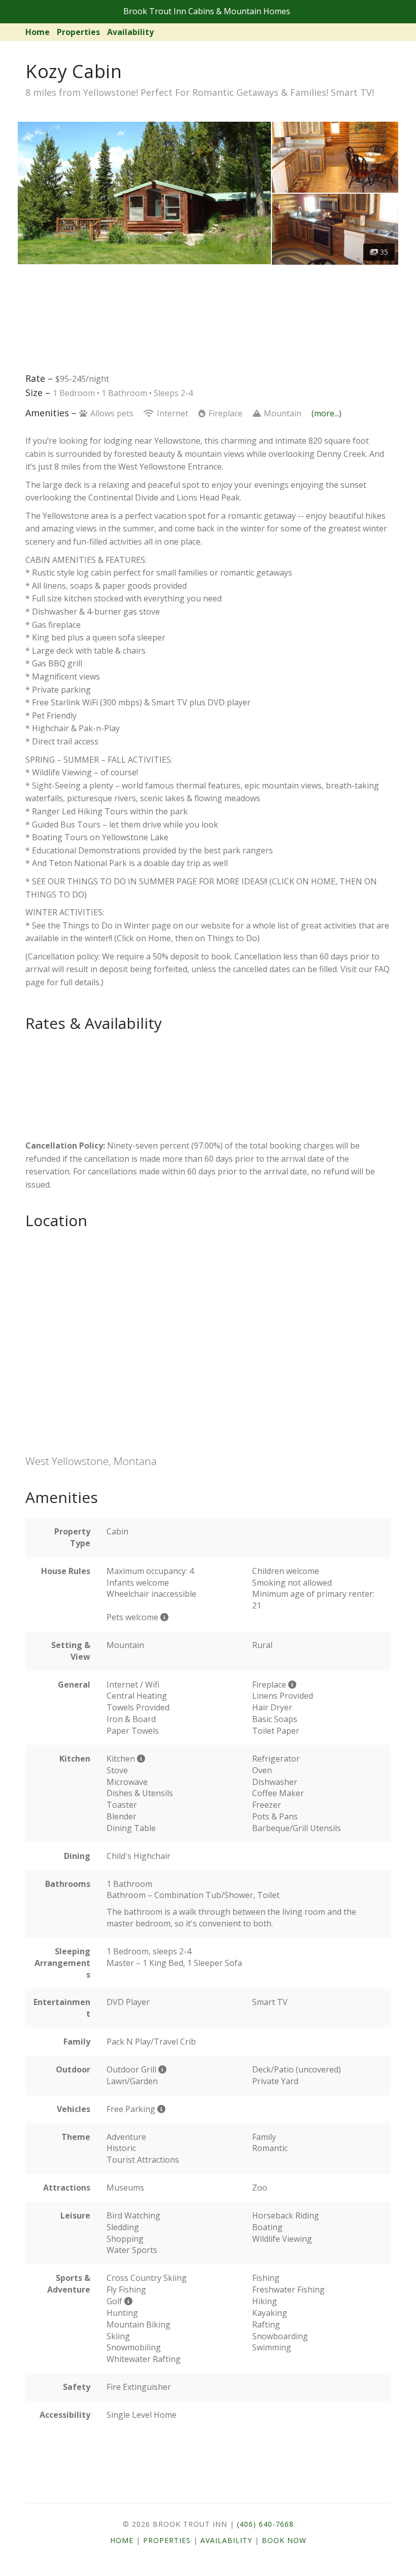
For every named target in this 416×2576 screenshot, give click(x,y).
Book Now (284, 2540)
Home (38, 32)
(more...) (326, 413)
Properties (78, 32)
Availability (130, 32)
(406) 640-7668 (265, 2524)
